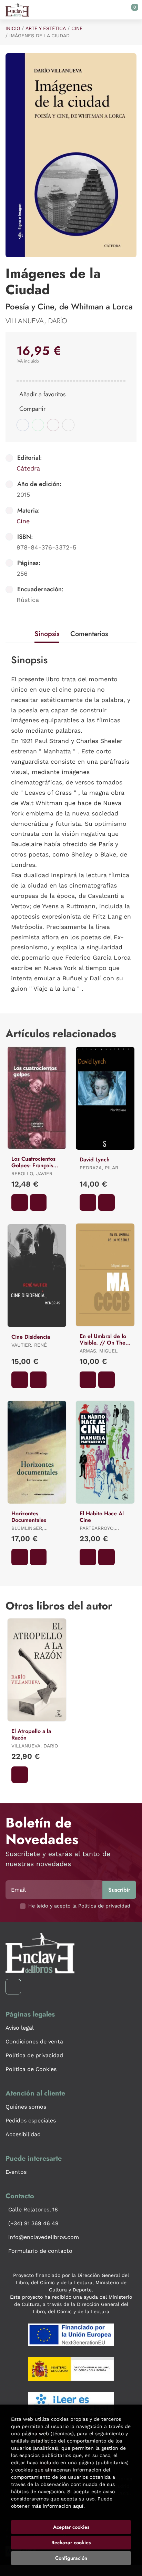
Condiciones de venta (34, 2042)
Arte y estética (46, 28)
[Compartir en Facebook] (23, 425)
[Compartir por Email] (53, 425)
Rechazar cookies (71, 2543)
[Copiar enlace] (68, 425)
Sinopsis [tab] (47, 634)
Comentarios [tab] (89, 634)
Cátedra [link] (28, 468)
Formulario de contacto (40, 2251)
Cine (77, 28)
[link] (38, 1202)
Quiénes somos (26, 2107)
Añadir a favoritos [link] (42, 394)
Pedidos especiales (31, 2121)
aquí (78, 2506)
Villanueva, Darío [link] (36, 321)
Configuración (71, 2558)
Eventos (16, 2172)
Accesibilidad (23, 2134)
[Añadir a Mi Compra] (20, 1202)
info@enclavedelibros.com (44, 2237)
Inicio (13, 28)
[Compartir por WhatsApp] (38, 425)
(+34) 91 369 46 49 (33, 2223)
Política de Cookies (31, 2069)
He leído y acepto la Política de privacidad (79, 1906)
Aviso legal (20, 2028)
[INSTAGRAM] (13, 1987)
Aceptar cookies (71, 2527)
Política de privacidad (34, 2055)
